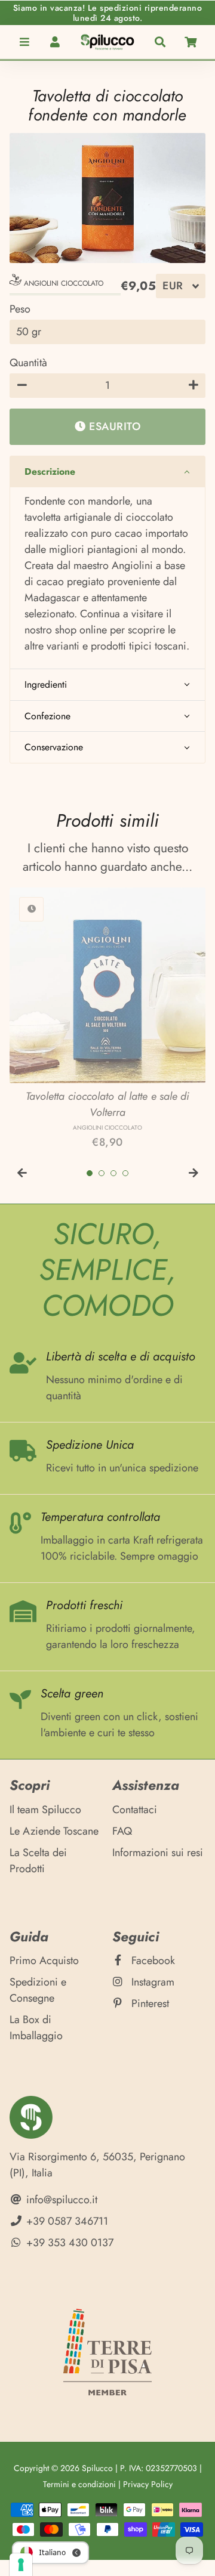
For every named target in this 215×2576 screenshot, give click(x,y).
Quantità (28, 363)
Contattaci (135, 1810)
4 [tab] (125, 1173)
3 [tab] (113, 1173)
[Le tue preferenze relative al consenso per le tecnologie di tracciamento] (21, 2565)
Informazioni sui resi (158, 1853)
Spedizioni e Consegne (38, 1990)
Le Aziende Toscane (54, 1831)
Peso (20, 309)
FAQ (122, 1831)
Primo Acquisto (44, 1960)
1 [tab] (90, 1173)
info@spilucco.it (60, 2200)
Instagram (151, 1982)
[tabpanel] (107, 1019)
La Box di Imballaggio (36, 2028)
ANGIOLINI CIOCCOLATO (62, 283)
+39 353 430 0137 (68, 2243)
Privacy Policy (148, 2484)
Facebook (152, 1960)
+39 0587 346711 (66, 2221)
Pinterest (149, 2003)
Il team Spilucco (45, 1810)
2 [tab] (102, 1173)
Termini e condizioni (79, 2484)
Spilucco (97, 2468)
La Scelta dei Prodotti (38, 1861)
